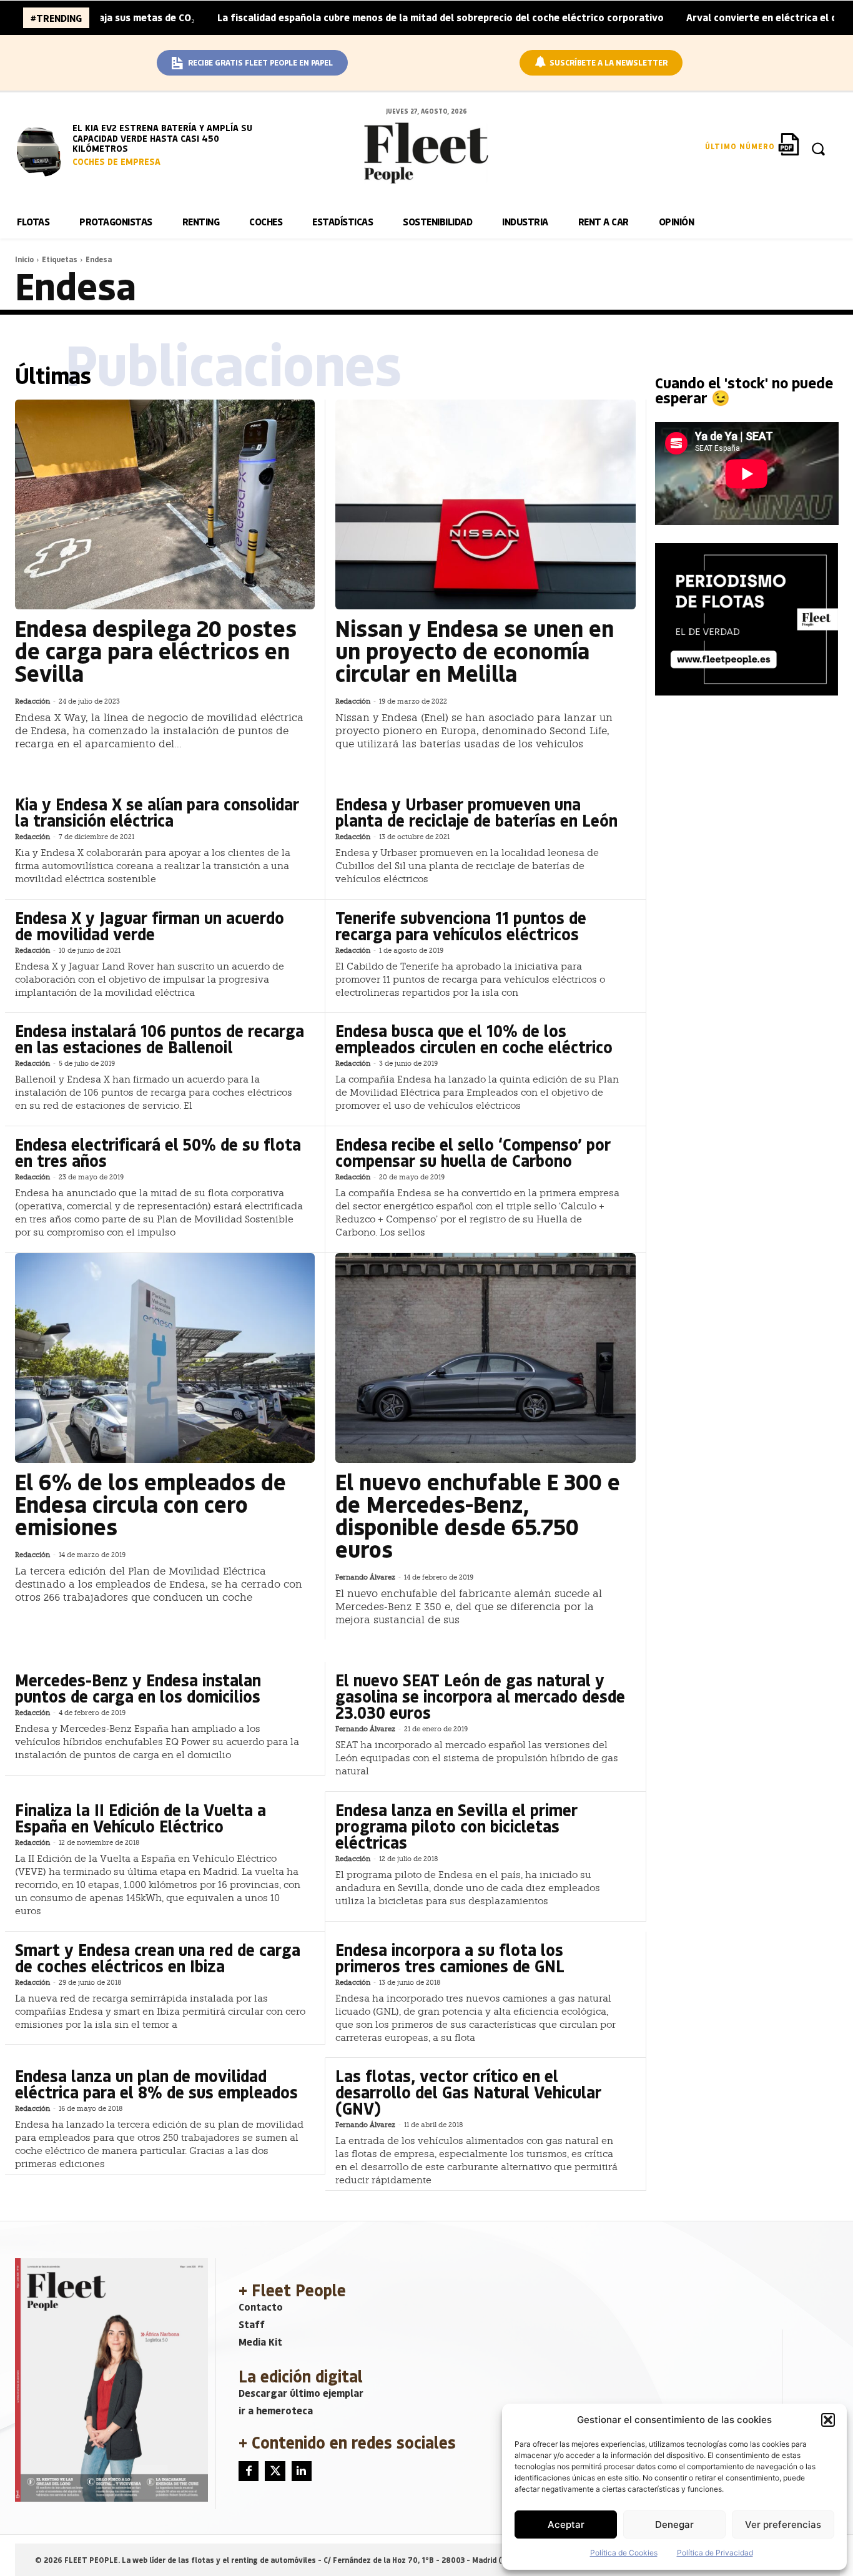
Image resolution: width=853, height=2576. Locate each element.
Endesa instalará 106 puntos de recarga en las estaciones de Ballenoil (160, 1039)
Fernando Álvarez (365, 1577)
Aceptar (566, 2524)
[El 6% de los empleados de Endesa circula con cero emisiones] (165, 1358)
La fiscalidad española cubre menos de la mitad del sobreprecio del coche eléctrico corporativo (365, 17)
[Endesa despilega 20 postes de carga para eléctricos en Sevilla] (165, 504)
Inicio (24, 259)
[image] (42, 150)
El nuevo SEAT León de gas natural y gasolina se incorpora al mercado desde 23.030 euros (480, 1696)
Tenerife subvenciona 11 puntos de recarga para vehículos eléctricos (461, 926)
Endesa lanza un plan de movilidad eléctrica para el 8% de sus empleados (156, 2084)
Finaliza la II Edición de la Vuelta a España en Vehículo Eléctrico (141, 1818)
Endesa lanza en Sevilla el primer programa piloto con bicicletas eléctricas (456, 1826)
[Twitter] (275, 2471)
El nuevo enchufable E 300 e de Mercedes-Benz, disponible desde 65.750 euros (478, 1515)
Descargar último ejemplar (301, 2393)
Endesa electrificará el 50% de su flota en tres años (158, 1152)
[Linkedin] (302, 2471)
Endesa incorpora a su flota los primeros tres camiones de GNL (450, 1958)
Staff (252, 2324)
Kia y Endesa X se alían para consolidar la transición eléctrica (157, 812)
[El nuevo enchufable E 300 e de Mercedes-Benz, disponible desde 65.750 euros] (485, 1358)
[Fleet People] (426, 153)
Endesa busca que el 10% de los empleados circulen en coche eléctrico (474, 1039)
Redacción (32, 701)
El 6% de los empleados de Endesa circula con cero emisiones (150, 1504)
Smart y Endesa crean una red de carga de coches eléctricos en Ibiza (158, 1958)
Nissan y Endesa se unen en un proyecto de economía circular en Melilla (475, 650)
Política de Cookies (624, 2553)
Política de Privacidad (715, 2553)
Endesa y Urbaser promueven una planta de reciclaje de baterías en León (476, 812)
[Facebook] (249, 2471)
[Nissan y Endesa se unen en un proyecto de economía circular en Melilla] (485, 504)
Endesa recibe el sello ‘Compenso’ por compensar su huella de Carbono (473, 1152)
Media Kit (260, 2342)
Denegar (674, 2524)
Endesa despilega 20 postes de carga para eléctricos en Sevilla (156, 650)
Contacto (261, 2307)
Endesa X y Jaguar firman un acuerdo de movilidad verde (150, 926)
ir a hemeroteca (276, 2410)
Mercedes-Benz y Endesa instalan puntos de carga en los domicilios (138, 1688)
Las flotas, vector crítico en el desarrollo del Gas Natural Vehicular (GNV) (468, 2092)
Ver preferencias (783, 2524)
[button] (828, 2420)
